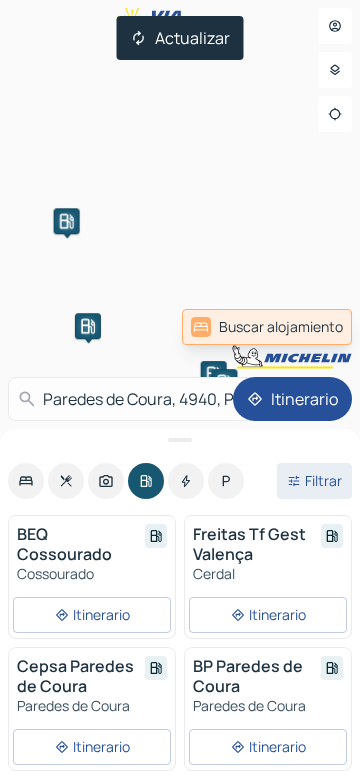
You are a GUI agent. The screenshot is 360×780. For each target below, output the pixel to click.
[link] (267, 327)
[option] (26, 481)
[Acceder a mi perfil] (335, 26)
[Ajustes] (335, 70)
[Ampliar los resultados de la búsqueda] (180, 440)
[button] (88, 326)
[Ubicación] (335, 114)
